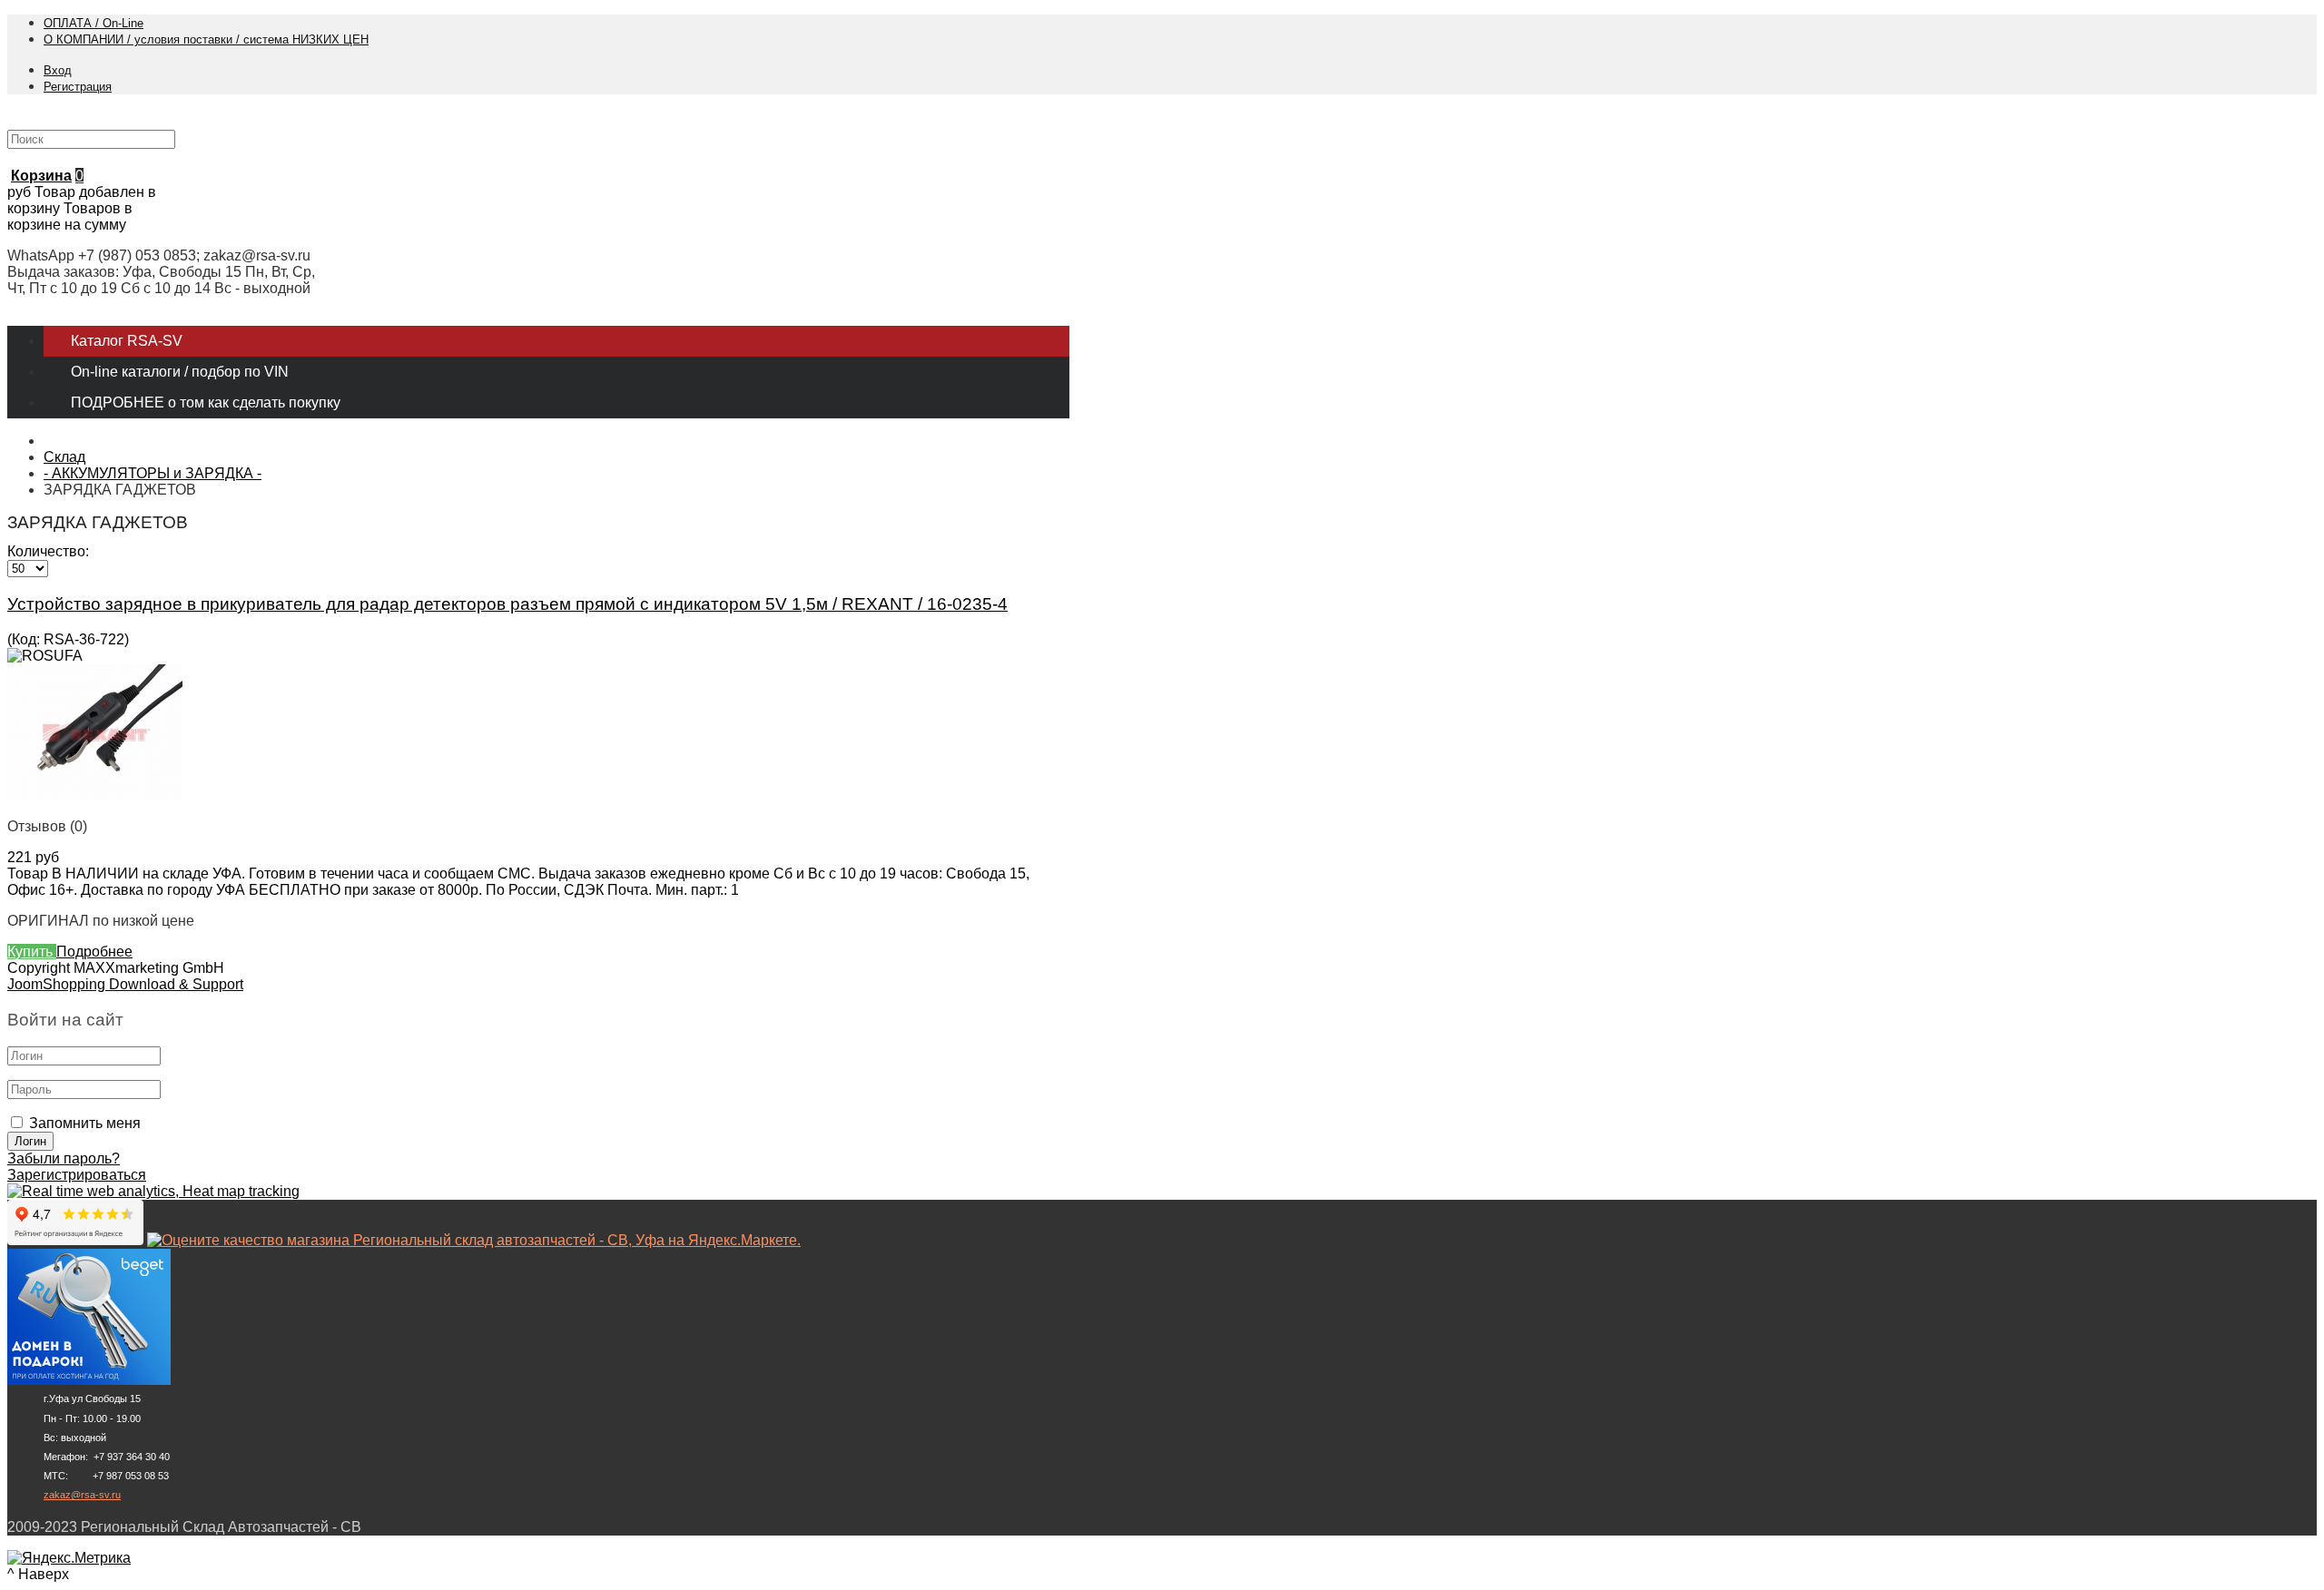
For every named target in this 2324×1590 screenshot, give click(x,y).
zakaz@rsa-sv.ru (82, 1495)
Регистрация (78, 87)
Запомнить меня (85, 1123)
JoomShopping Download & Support (125, 984)
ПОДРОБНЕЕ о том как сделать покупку (206, 402)
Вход (58, 70)
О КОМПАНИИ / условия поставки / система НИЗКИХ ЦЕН (206, 39)
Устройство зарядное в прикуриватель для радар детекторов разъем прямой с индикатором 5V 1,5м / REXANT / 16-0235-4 (507, 604)
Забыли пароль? (64, 1158)
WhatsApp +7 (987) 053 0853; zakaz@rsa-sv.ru (159, 255)
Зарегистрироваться (77, 1175)
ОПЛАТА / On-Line (94, 23)
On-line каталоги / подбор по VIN (180, 372)
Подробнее (94, 952)
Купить (32, 952)
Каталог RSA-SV (127, 341)
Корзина (41, 176)
